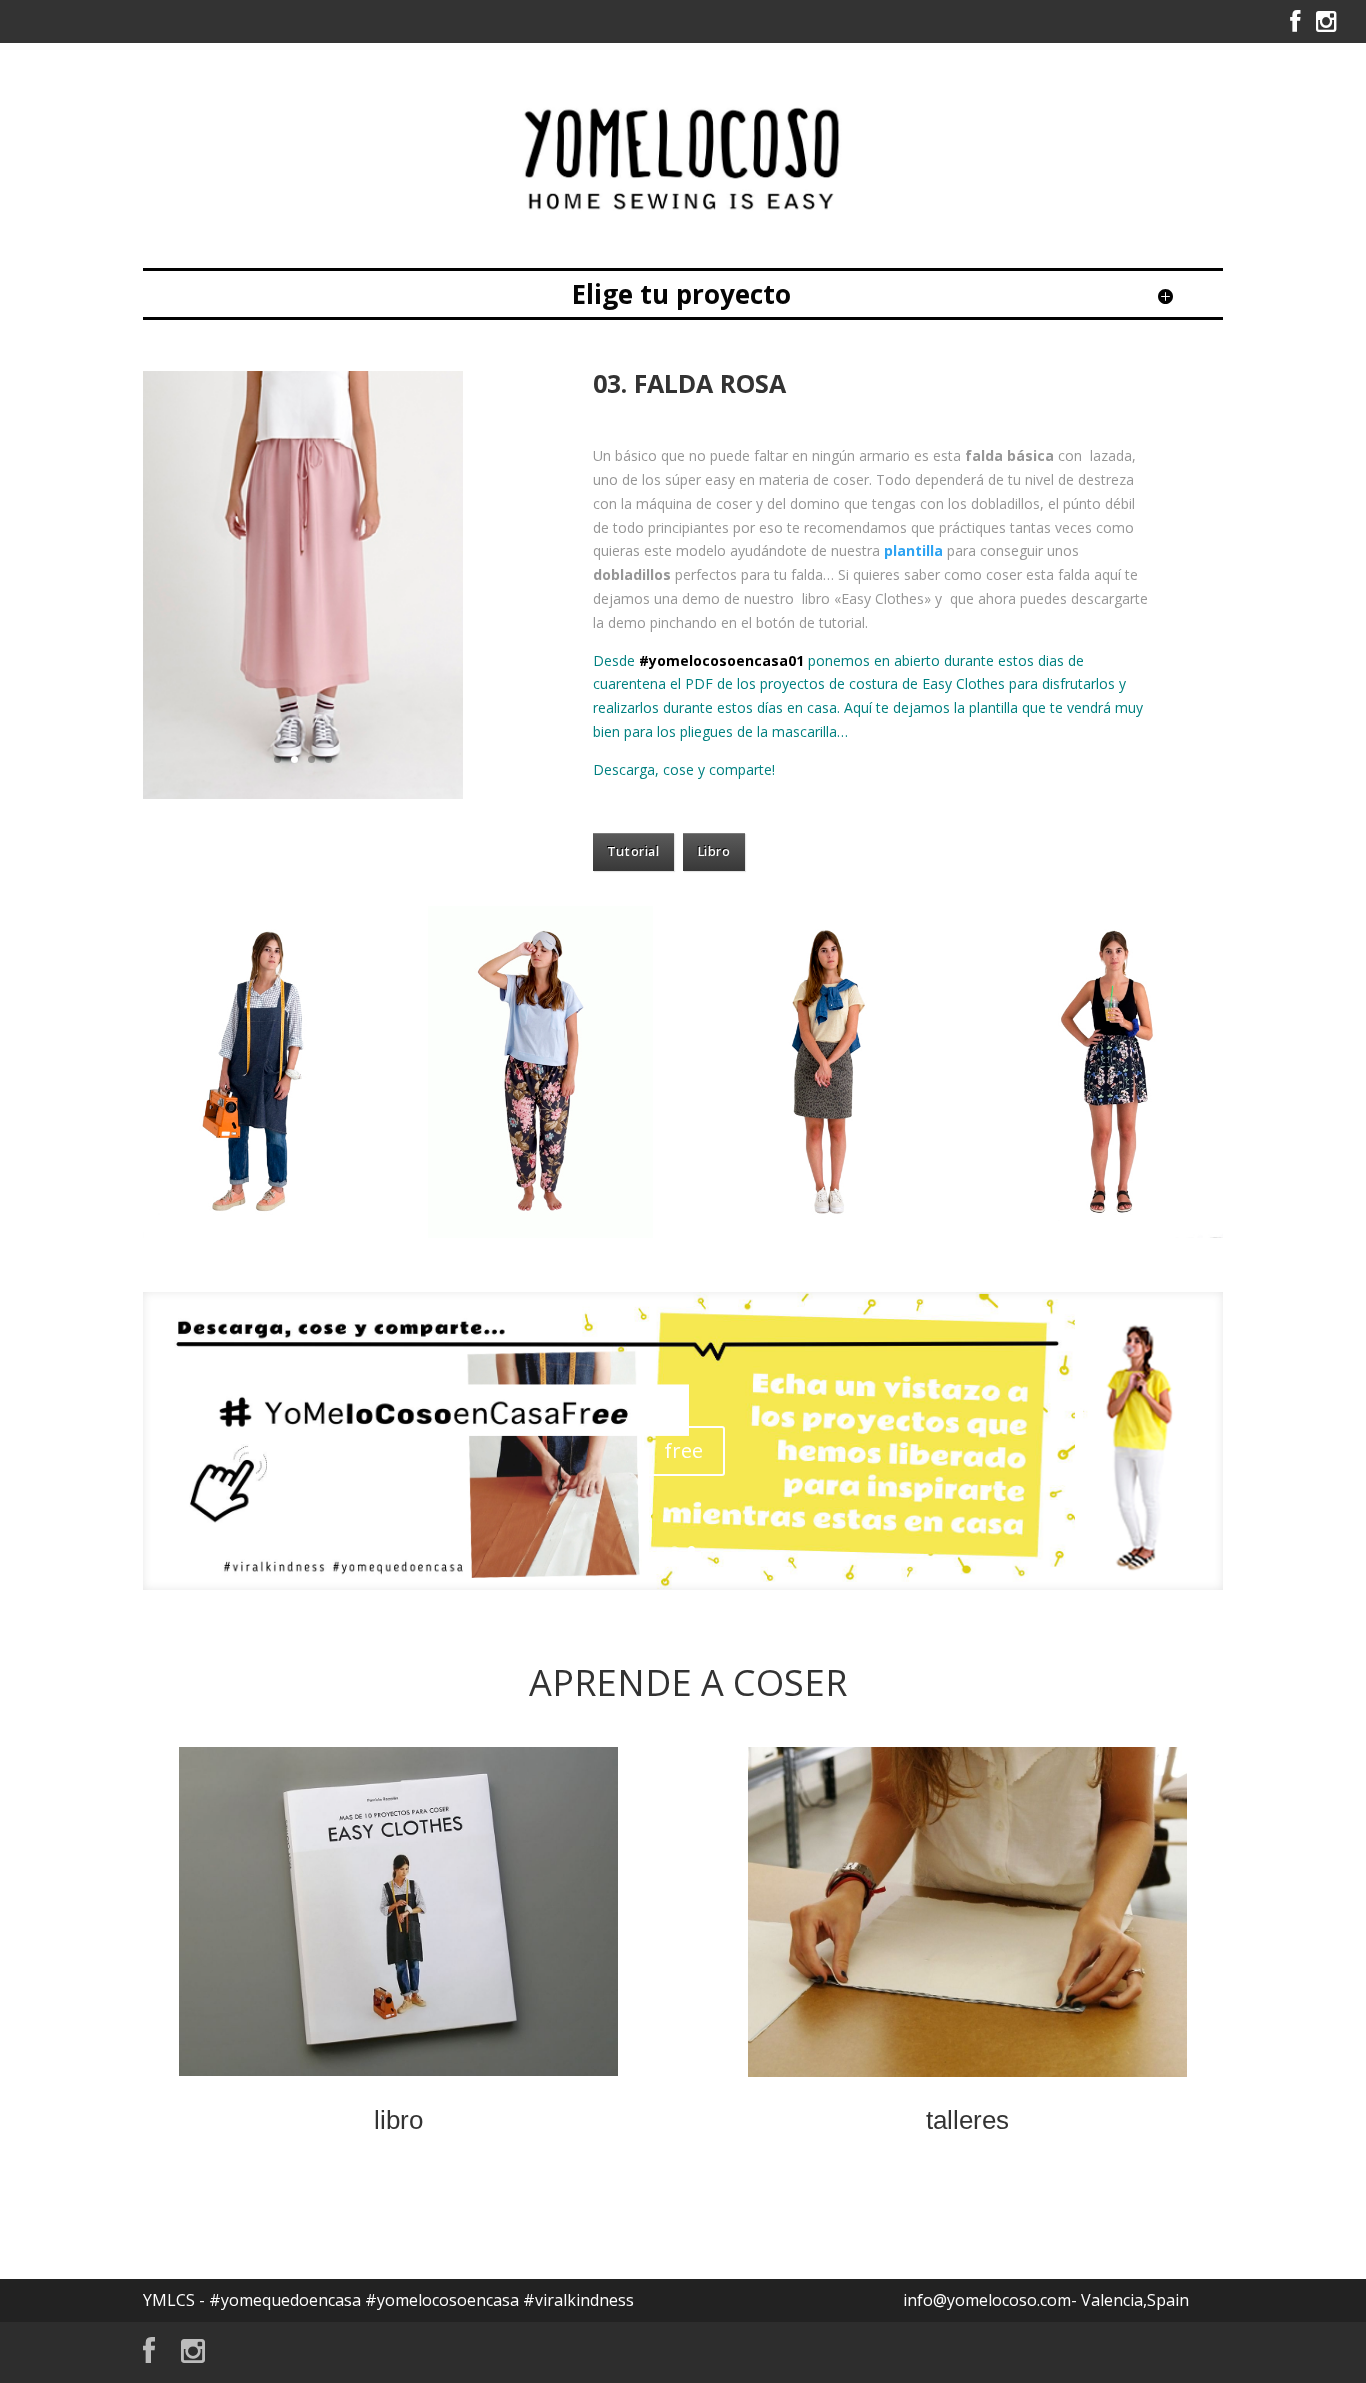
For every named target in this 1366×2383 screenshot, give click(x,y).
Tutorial (633, 851)
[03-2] (303, 793)
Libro (714, 851)
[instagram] (1326, 26)
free (683, 1450)
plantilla (913, 550)
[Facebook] (1294, 26)
